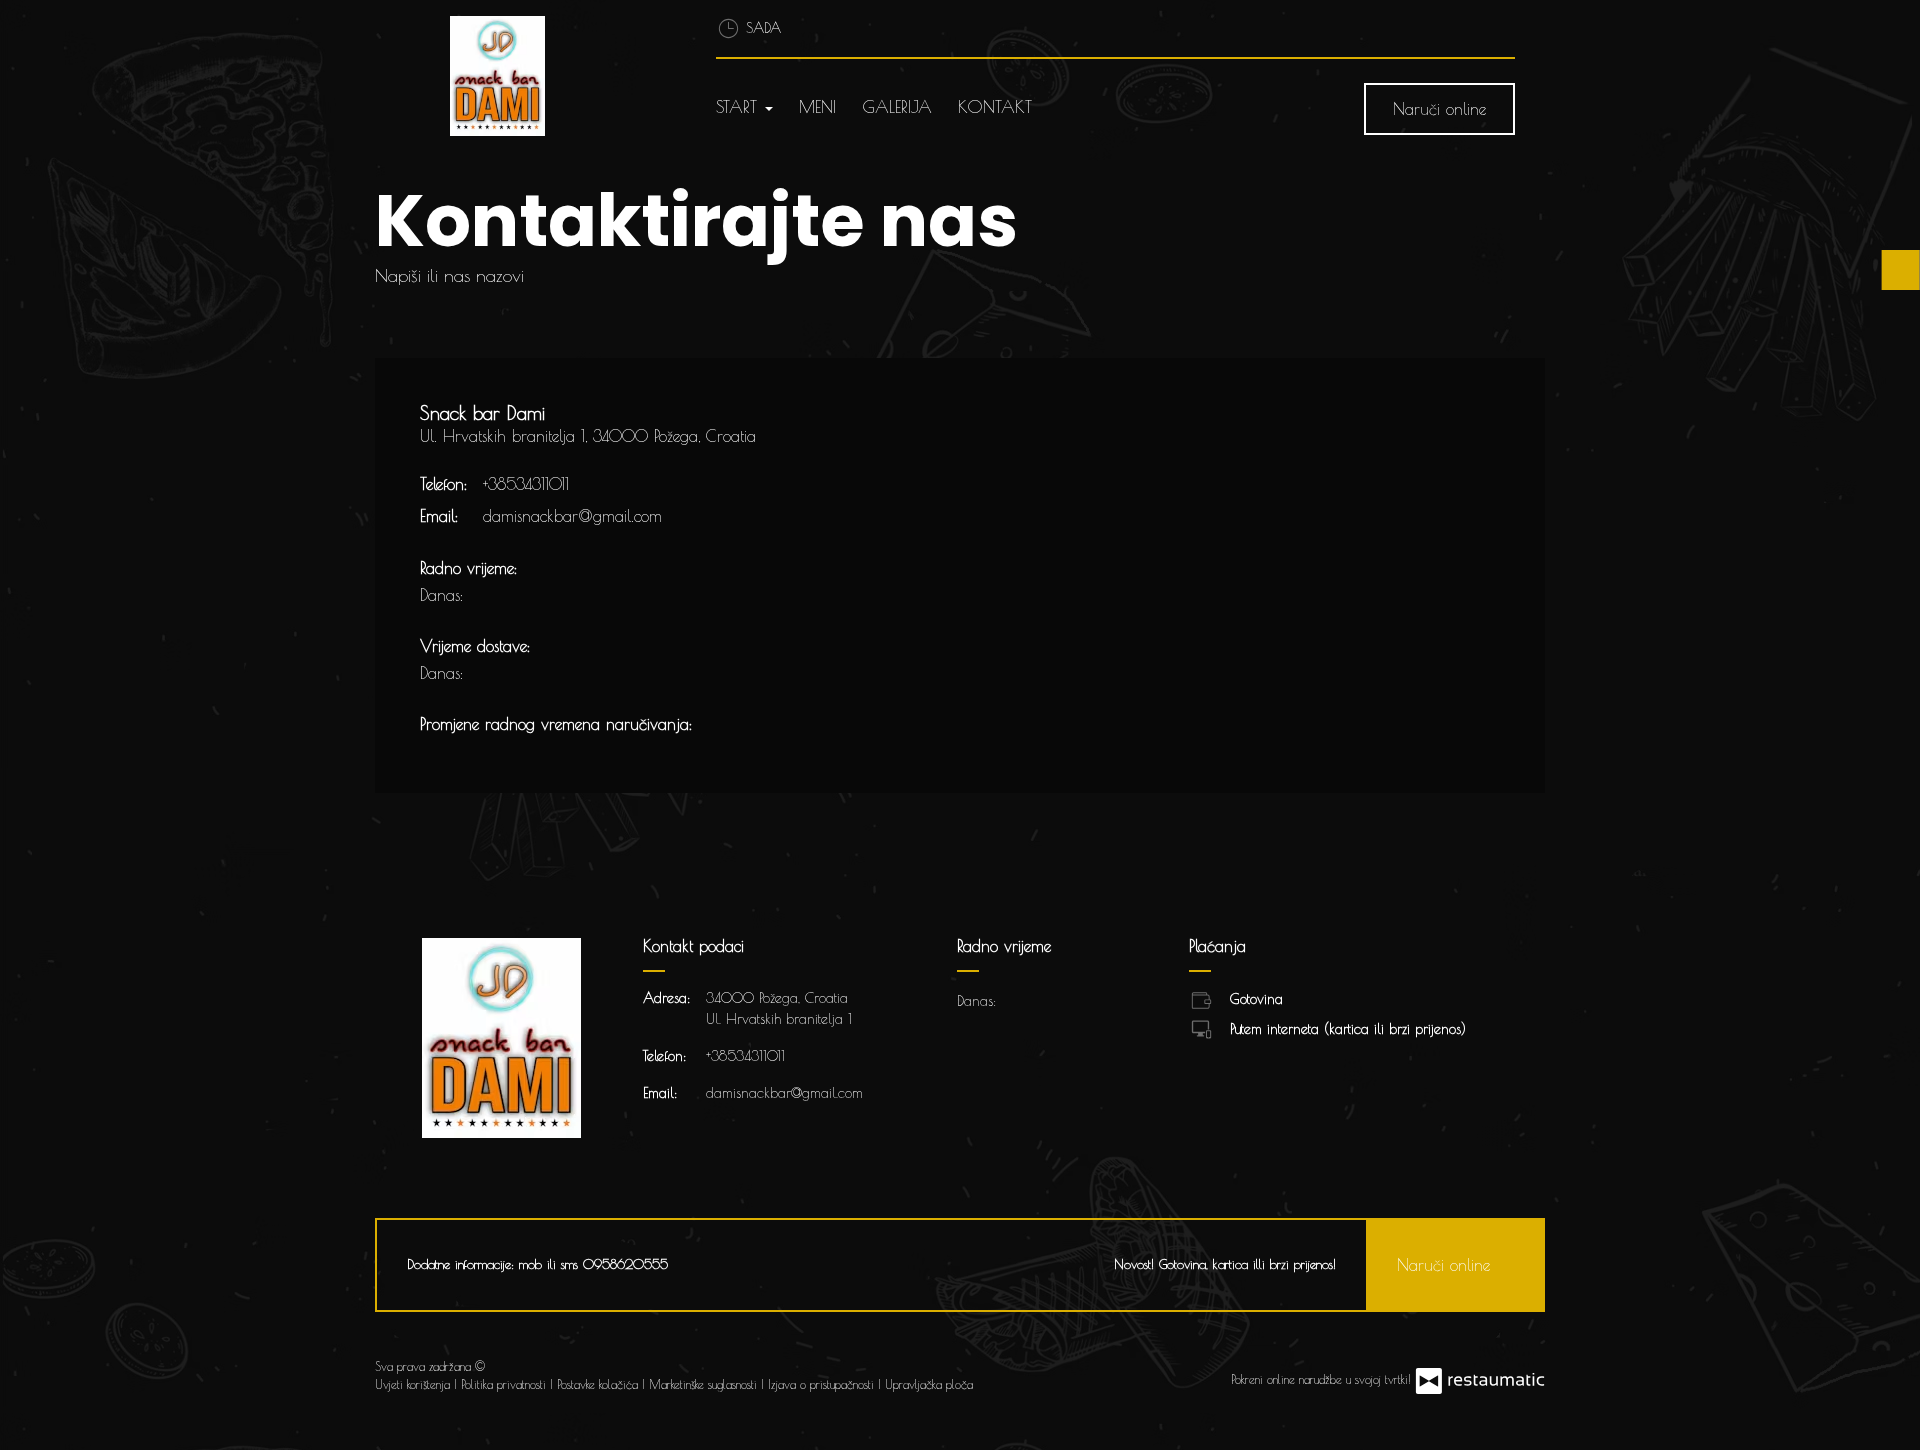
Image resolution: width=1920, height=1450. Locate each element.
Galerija (897, 107)
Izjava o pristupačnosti (823, 1384)
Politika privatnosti (505, 1384)
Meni (817, 107)
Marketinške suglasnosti (705, 1384)
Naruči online (1439, 109)
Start (739, 107)
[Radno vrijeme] (528, 595)
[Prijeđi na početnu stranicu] (557, 76)
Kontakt (995, 107)
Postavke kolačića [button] (599, 1384)
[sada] (495, 595)
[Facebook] (1005, 1374)
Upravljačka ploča (929, 1384)
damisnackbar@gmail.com (572, 516)
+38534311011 (526, 484)
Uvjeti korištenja (414, 1384)
